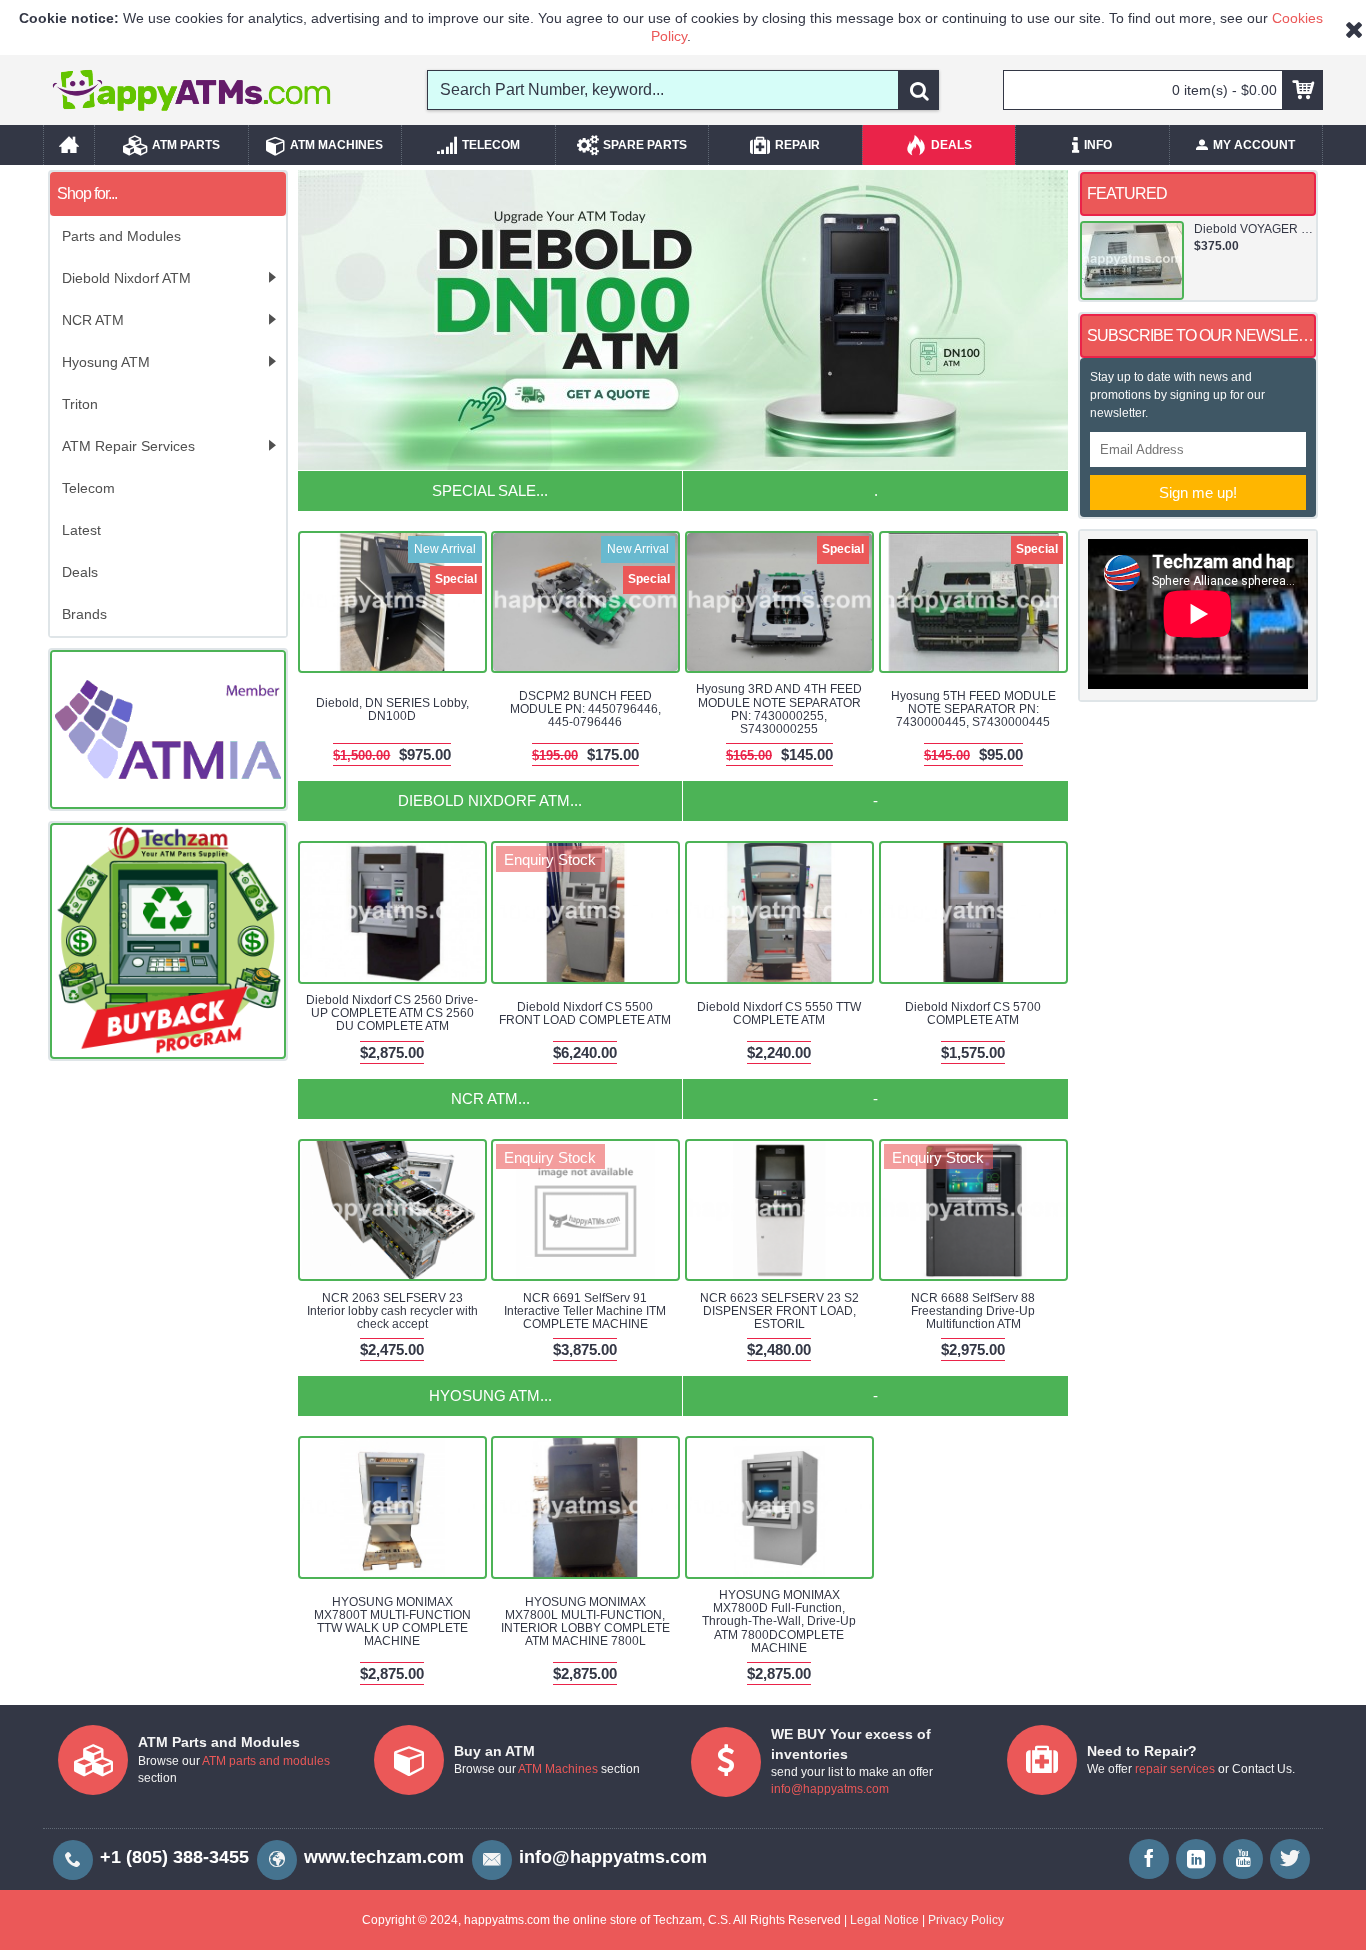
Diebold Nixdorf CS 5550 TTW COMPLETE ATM (779, 1013)
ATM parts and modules (266, 1761)
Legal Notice (884, 1920)
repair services (1175, 1769)
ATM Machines (558, 1769)
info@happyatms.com (830, 1789)
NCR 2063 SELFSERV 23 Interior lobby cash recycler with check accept (392, 1311)
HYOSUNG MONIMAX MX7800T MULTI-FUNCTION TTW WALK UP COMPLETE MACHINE (392, 1622)
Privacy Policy (966, 1920)
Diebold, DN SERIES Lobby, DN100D (392, 709)
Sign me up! (1198, 492)
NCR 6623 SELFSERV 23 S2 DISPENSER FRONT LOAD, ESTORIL (779, 1311)
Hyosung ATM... (490, 1395)
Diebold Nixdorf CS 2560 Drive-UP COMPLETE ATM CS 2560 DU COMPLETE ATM (392, 1013)
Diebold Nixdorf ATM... (490, 800)
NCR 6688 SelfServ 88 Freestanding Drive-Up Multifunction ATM (973, 1311)
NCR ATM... (490, 1098)
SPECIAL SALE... (490, 490)
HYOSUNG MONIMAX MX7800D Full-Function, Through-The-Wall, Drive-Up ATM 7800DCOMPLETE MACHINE (779, 1621)
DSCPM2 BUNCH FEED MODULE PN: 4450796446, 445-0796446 (585, 709)
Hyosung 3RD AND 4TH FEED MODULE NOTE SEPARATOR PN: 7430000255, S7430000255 (779, 709)
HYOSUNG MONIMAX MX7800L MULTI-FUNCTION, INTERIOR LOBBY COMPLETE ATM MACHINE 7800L (585, 1622)
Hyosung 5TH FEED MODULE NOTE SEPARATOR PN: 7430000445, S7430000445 (973, 709)
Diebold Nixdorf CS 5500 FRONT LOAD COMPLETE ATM (585, 1013)
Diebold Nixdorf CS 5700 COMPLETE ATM (973, 1013)
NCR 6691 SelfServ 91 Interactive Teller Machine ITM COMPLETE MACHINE (585, 1311)
